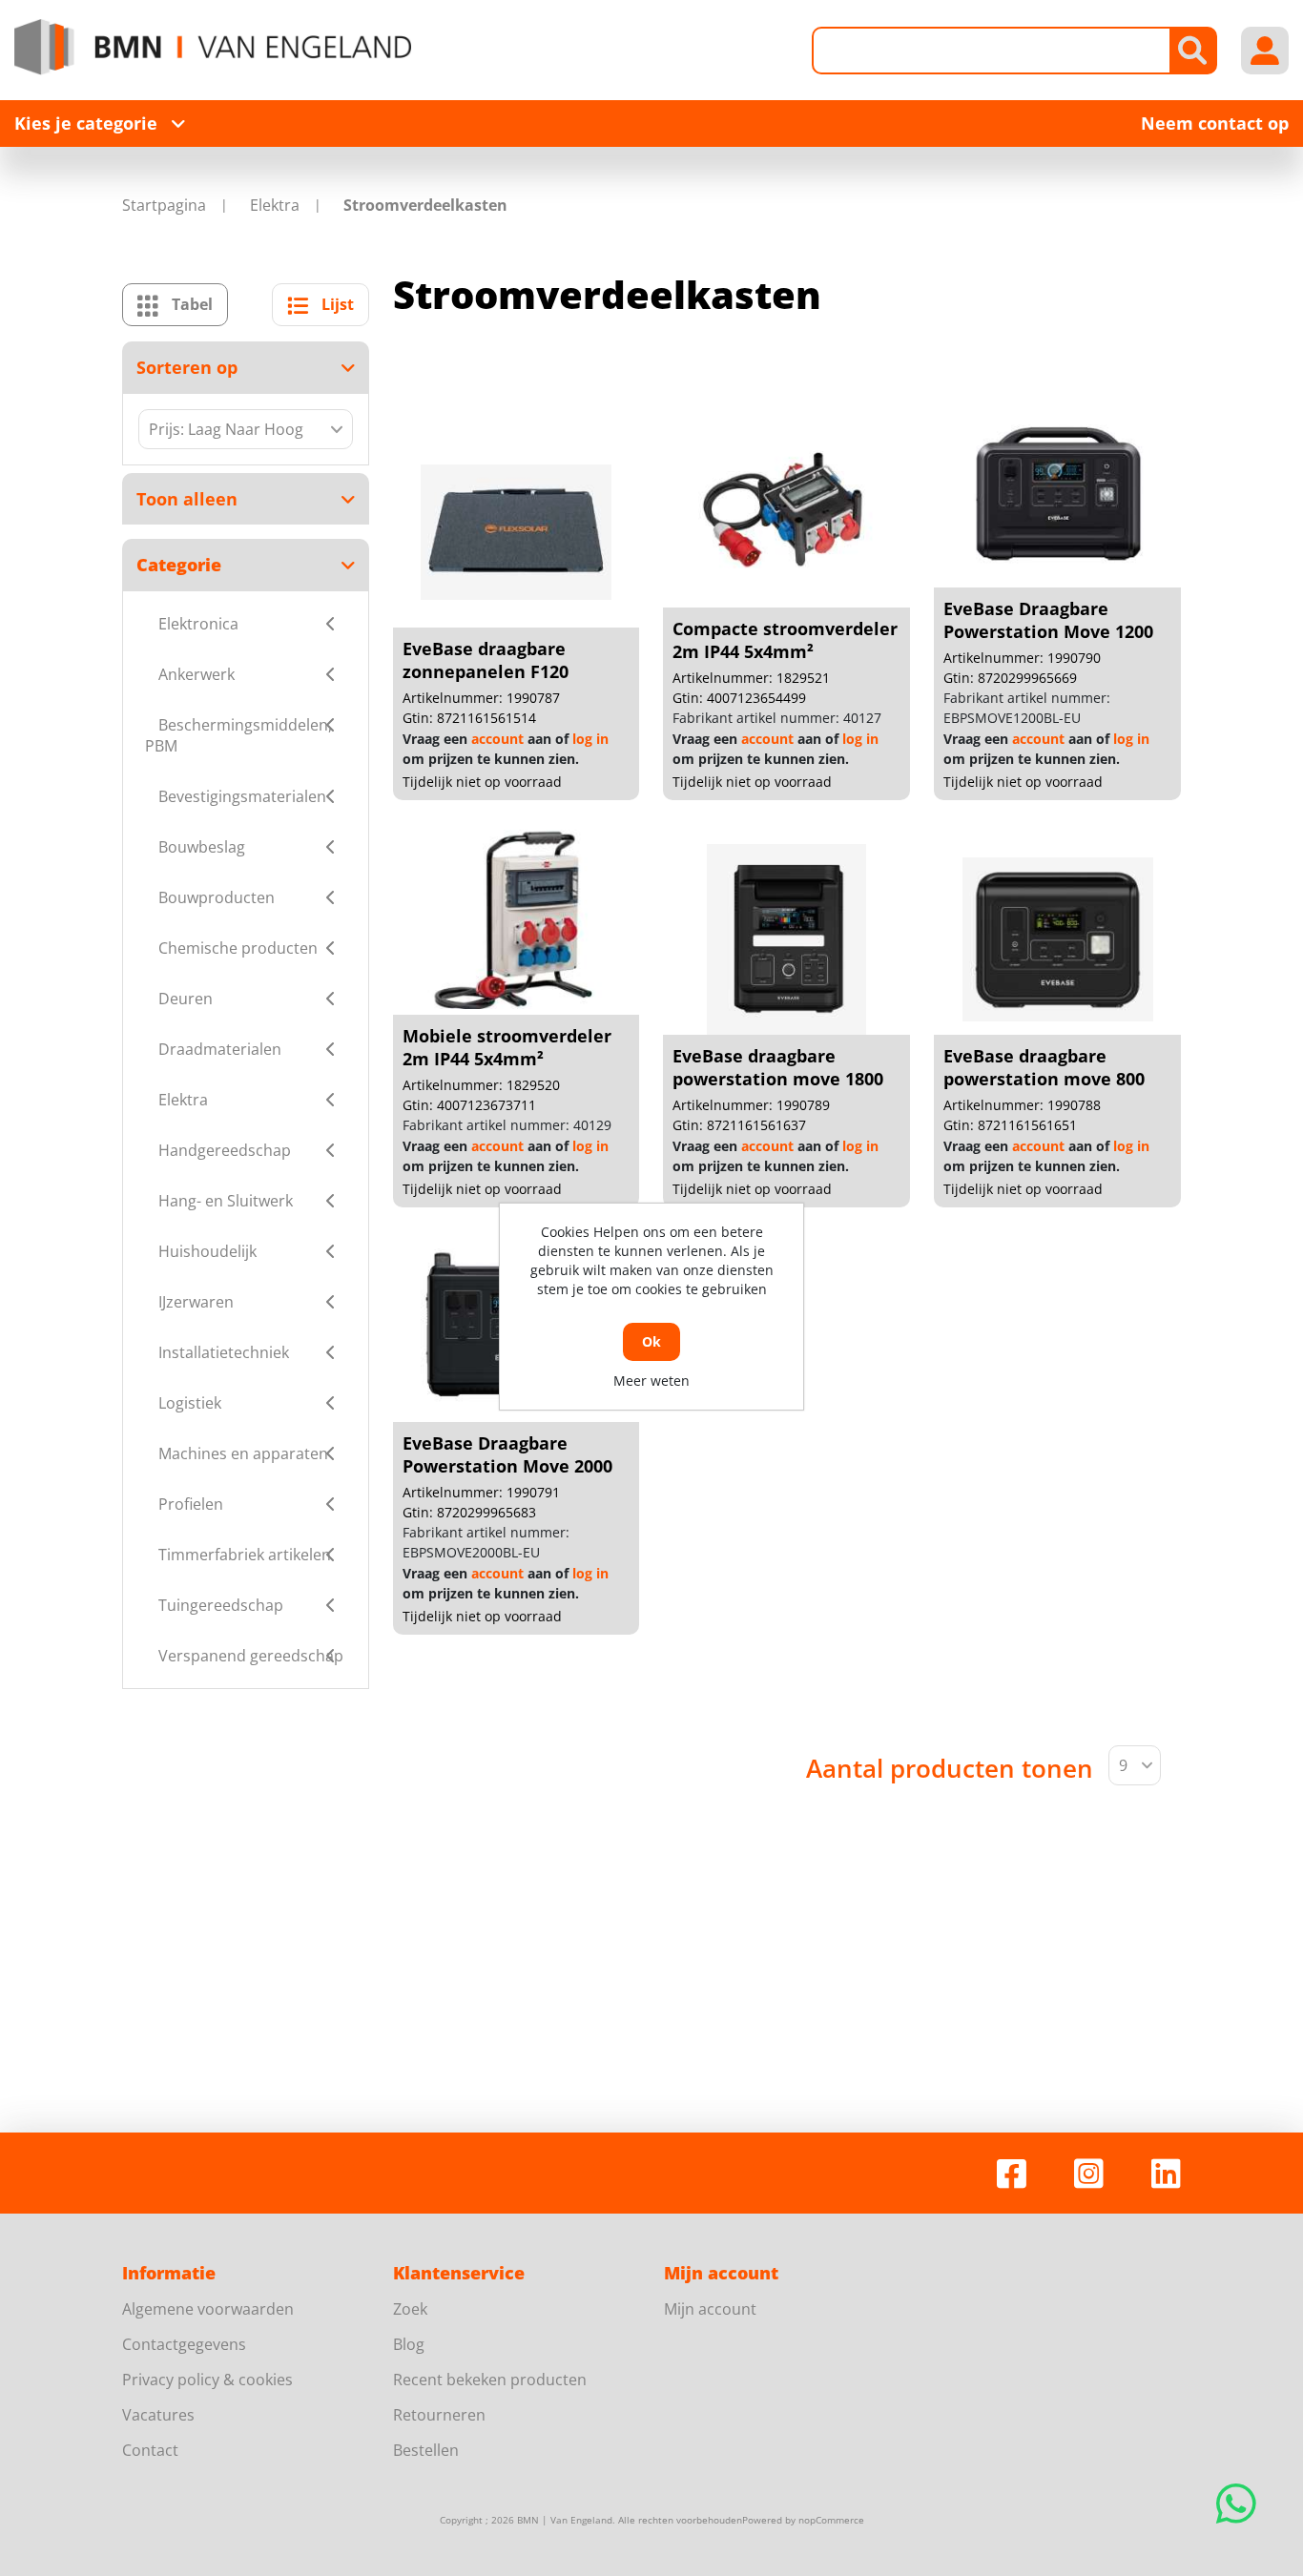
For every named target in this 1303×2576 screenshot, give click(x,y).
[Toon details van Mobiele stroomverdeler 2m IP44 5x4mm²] (516, 919)
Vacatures (158, 2415)
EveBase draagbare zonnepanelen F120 (486, 660)
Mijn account (710, 2309)
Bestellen (426, 2450)
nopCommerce (831, 2520)
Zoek (410, 2309)
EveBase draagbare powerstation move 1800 (778, 1067)
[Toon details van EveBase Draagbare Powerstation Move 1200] (1058, 492)
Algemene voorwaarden (208, 2309)
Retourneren (439, 2415)
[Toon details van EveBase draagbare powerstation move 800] (1058, 939)
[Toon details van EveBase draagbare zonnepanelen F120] (516, 532)
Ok (651, 1341)
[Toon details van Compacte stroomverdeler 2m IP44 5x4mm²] (787, 512)
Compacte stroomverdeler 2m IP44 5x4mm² (785, 640)
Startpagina (164, 205)
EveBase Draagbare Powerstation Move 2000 (507, 1454)
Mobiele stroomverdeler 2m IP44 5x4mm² (507, 1047)
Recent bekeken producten (490, 2380)
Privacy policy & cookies (207, 2380)
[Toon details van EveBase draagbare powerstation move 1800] (787, 939)
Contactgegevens (184, 2344)
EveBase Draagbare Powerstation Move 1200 (1048, 620)
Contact (150, 2450)
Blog (409, 2344)
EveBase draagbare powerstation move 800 (1044, 1067)
